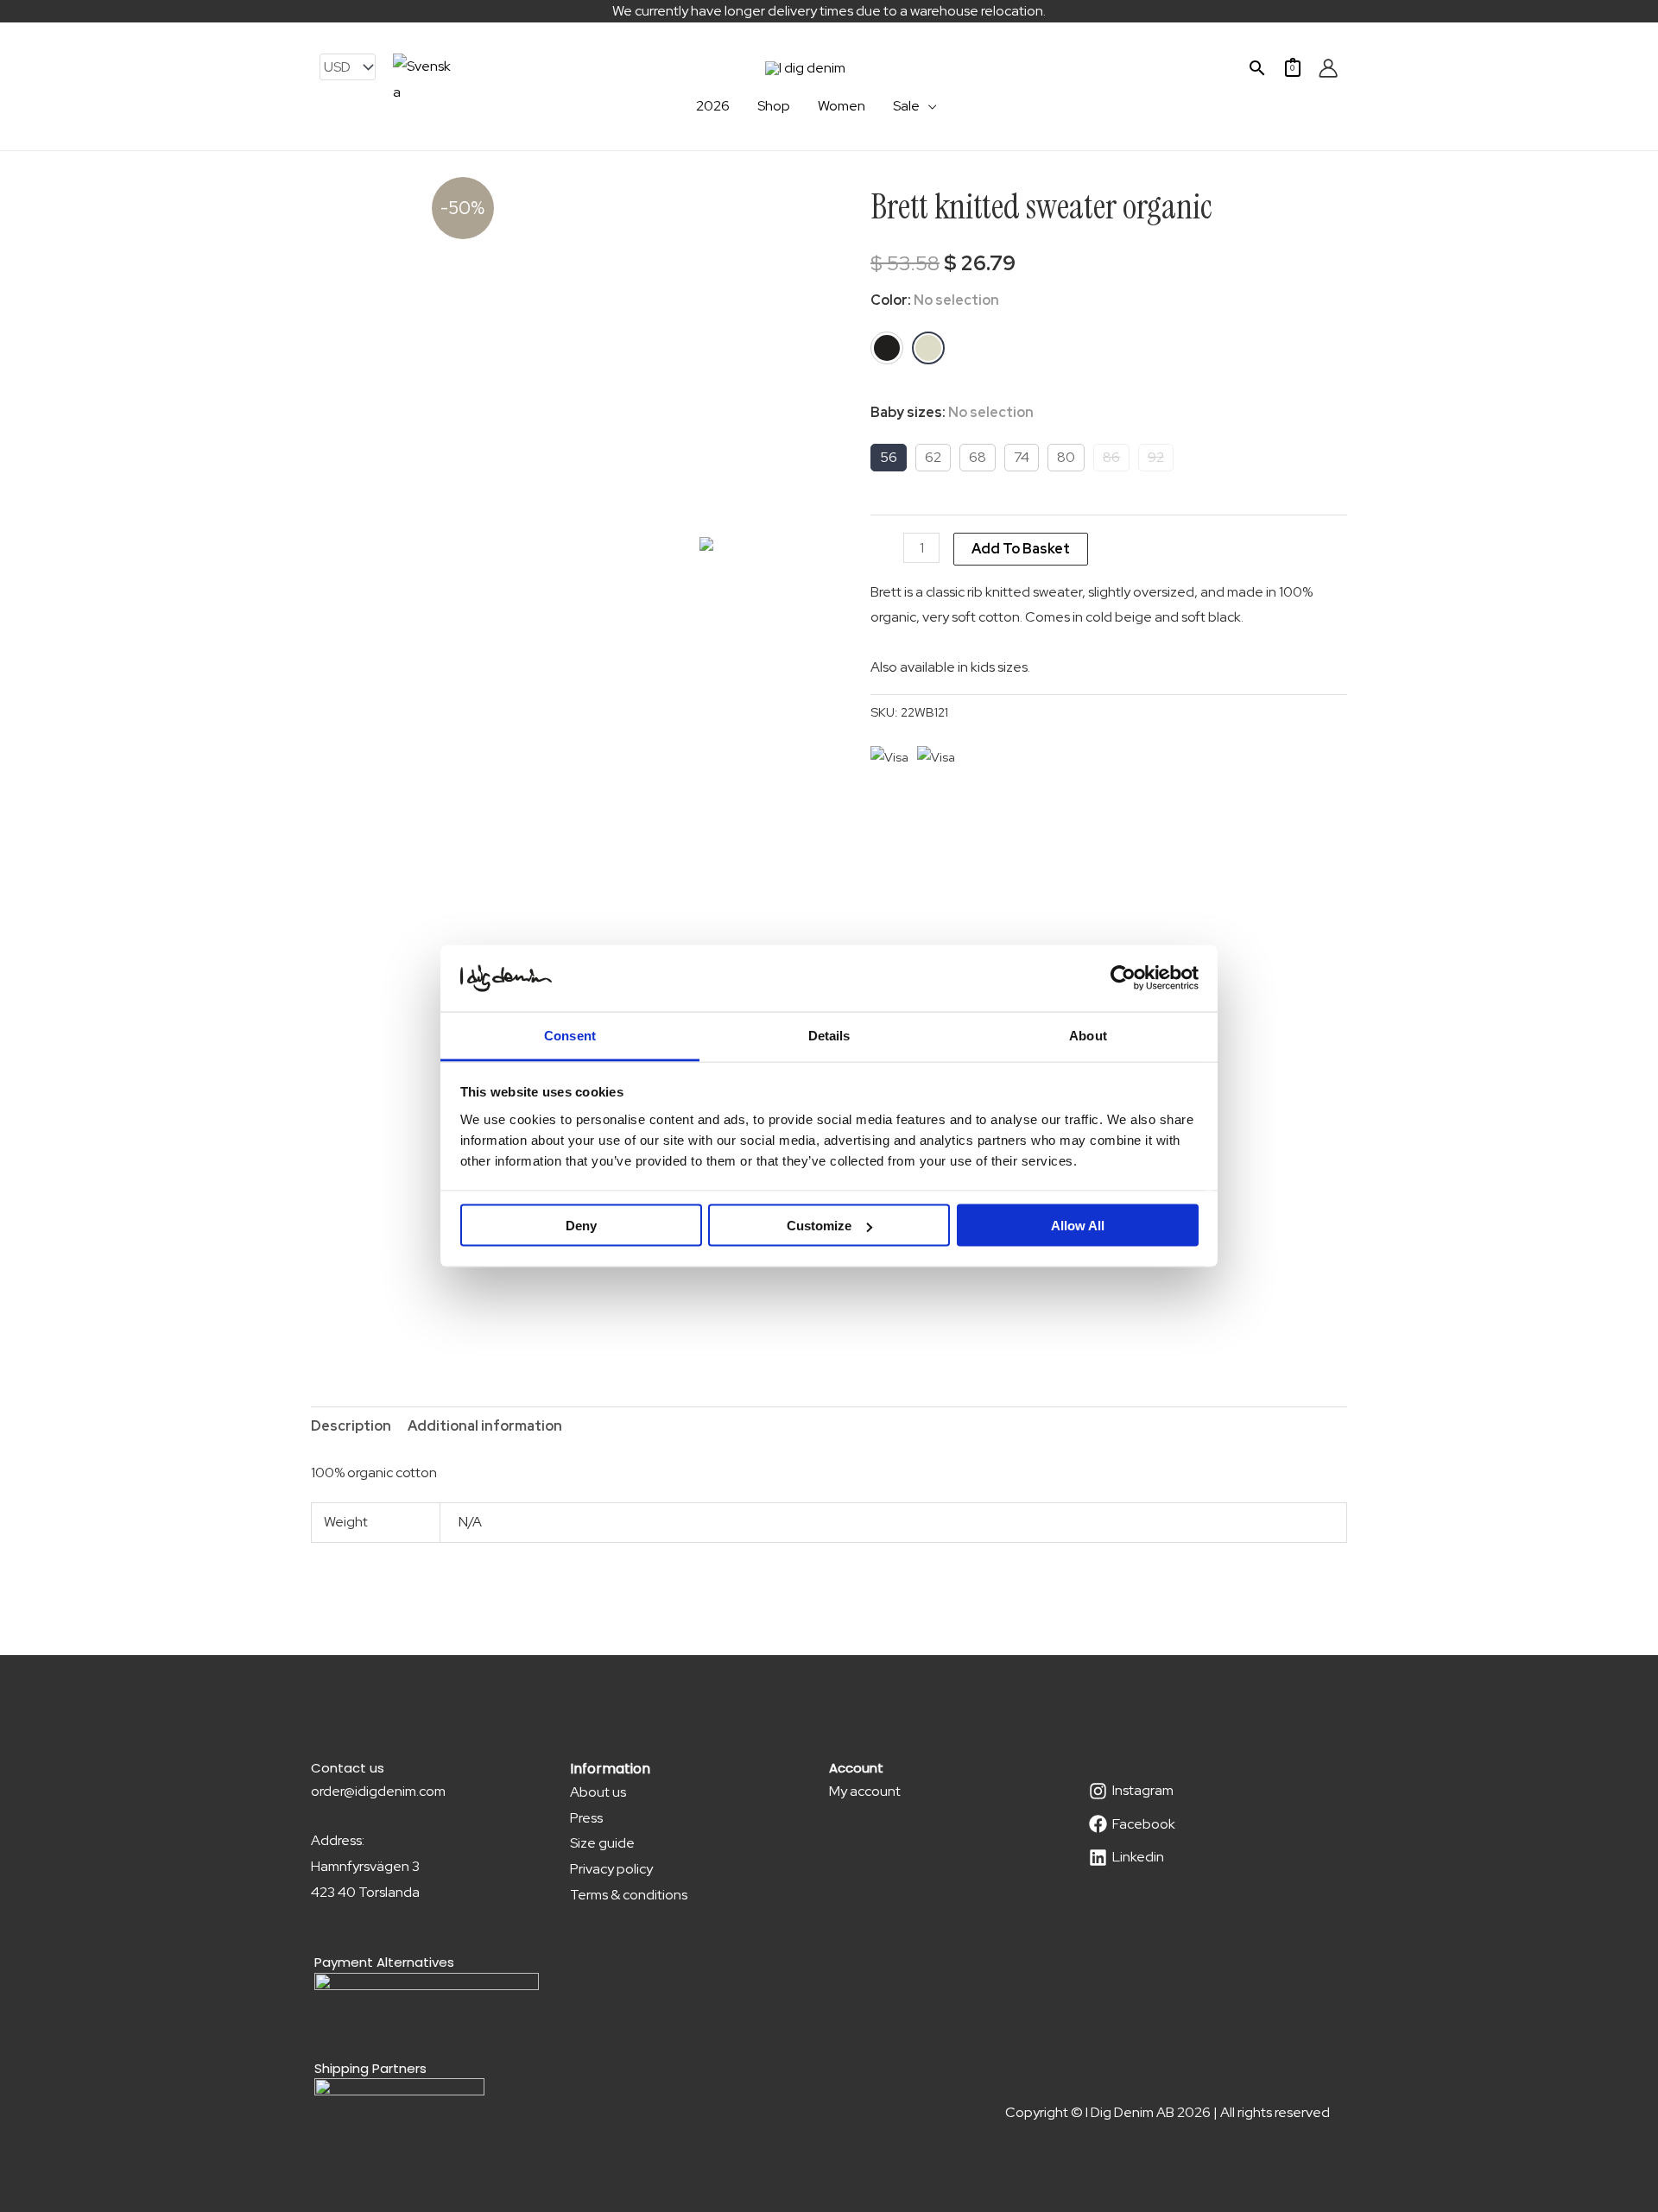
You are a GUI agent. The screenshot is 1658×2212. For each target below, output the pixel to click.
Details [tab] (829, 1035)
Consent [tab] (570, 1035)
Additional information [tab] (485, 1426)
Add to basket (1021, 549)
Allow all (1078, 1226)
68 (978, 457)
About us (598, 1792)
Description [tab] (351, 1426)
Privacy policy (611, 1869)
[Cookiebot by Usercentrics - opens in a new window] (1123, 978)
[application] (928, 106)
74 (1022, 457)
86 (1111, 457)
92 (1156, 457)
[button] (1257, 68)
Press (586, 1818)
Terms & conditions (629, 1895)
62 (933, 457)
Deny (581, 1226)
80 (1066, 457)
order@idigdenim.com (378, 1791)
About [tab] (1088, 1035)
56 (889, 457)
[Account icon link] (1328, 68)
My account (865, 1791)
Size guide (602, 1843)
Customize (819, 1226)
